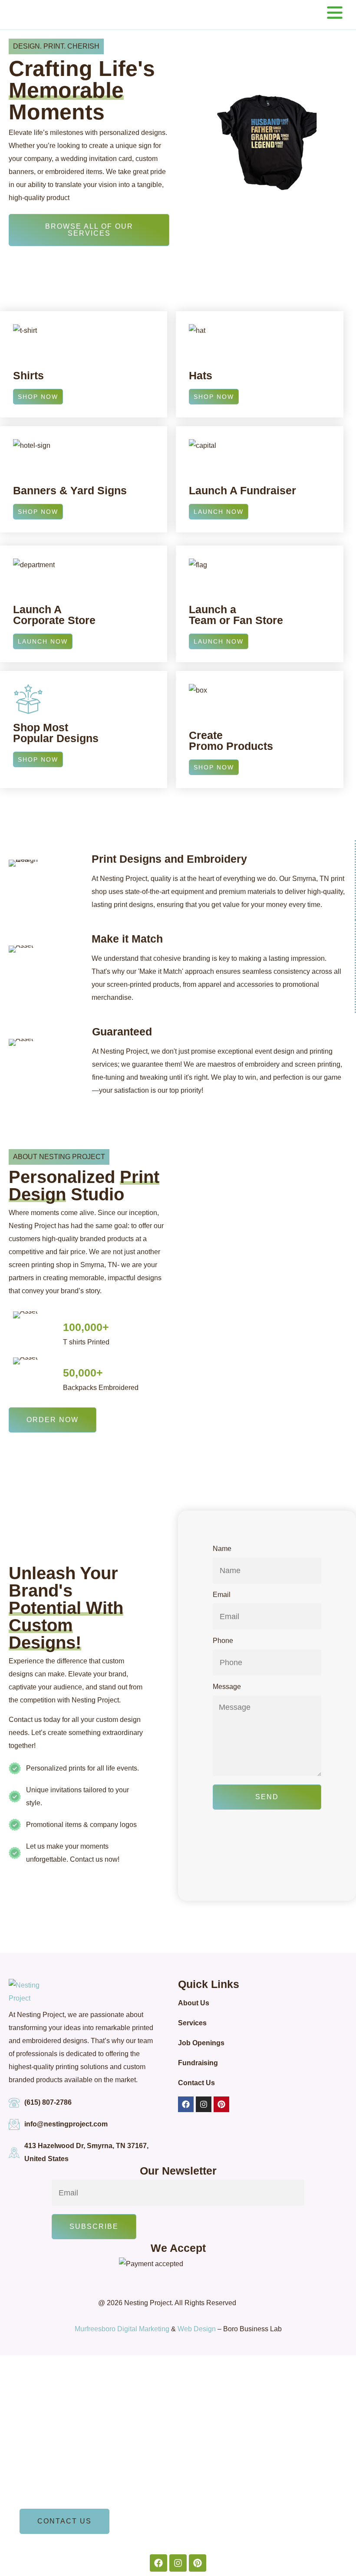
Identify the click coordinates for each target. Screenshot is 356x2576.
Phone (223, 1641)
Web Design (197, 2329)
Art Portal (36, 2444)
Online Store (41, 2493)
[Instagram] (204, 2104)
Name (222, 1549)
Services (192, 2023)
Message (227, 1687)
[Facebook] (186, 2104)
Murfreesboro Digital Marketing (122, 2329)
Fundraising (198, 2063)
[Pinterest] (221, 2104)
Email (222, 1595)
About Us (194, 2003)
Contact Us (196, 2083)
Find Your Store (46, 2469)
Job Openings (201, 2043)
